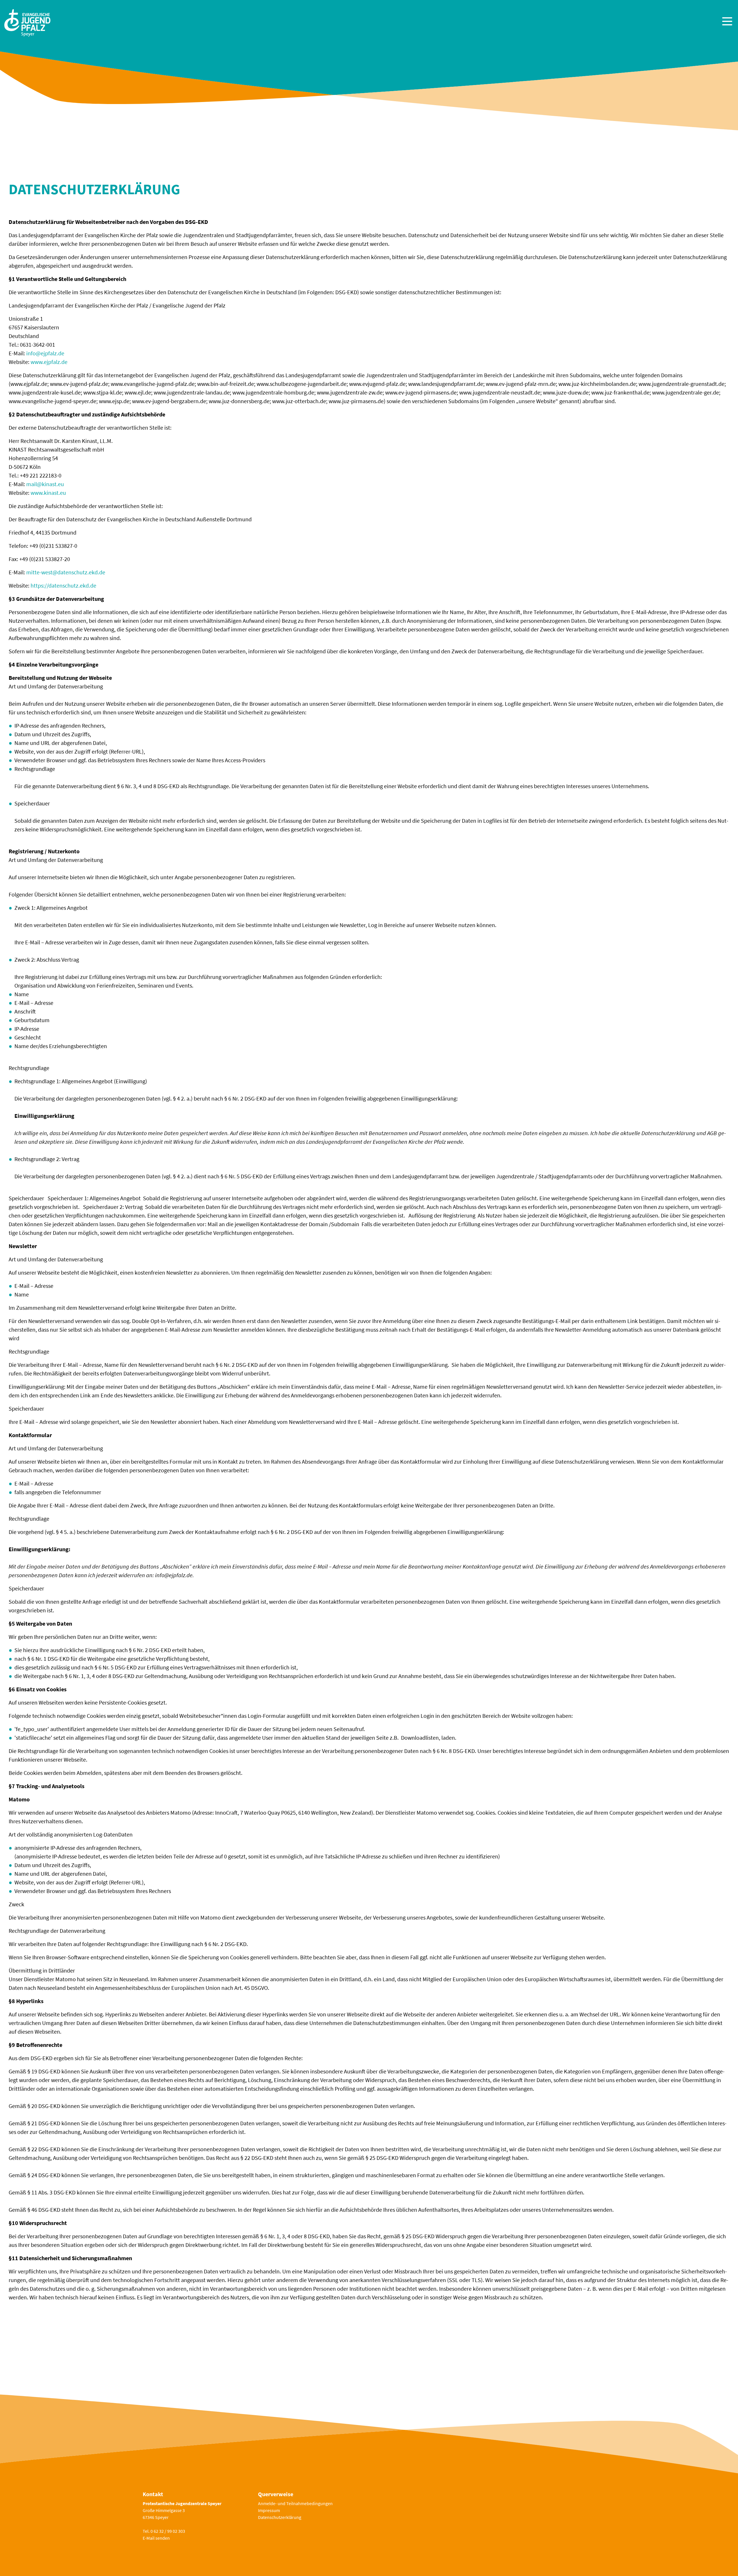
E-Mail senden (156, 2538)
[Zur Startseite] (27, 22)
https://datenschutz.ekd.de (63, 585)
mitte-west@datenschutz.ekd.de (66, 572)
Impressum (269, 2510)
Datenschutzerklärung (280, 2517)
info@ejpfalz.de (45, 353)
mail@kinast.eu (45, 484)
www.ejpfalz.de (49, 362)
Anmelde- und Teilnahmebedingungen (295, 2503)
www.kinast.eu (48, 493)
